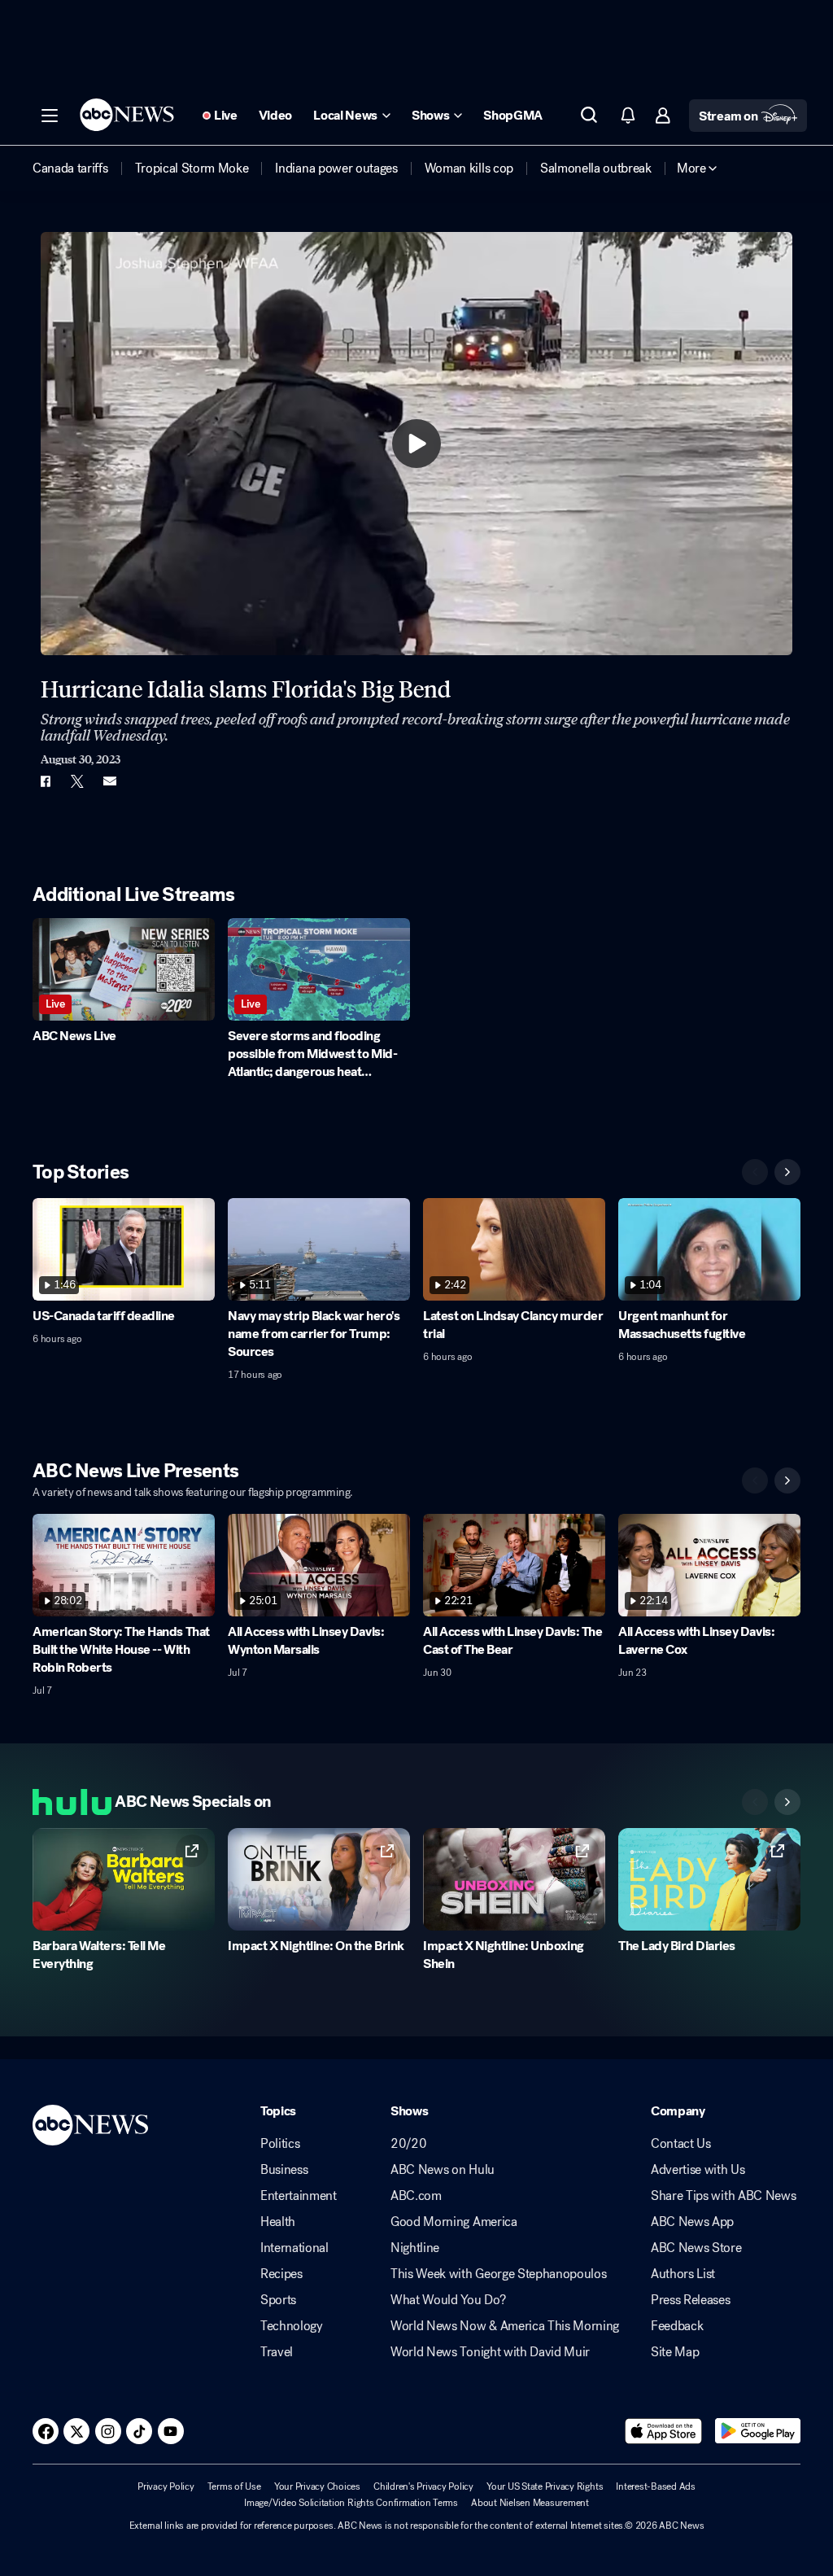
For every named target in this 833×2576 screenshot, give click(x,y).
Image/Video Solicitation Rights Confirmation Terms (351, 2503)
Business (284, 2170)
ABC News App (692, 2222)
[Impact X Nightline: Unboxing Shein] (514, 1879)
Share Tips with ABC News (723, 2196)
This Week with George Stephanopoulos (498, 2274)
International (294, 2248)
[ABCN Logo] (127, 115)
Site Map (675, 2352)
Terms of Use (234, 2486)
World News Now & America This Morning (505, 2326)
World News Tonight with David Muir (490, 2352)
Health (278, 2222)
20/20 (408, 2144)
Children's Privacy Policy (423, 2486)
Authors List (683, 2274)
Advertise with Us (698, 2170)
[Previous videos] (755, 1172)
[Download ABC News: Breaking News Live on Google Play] (758, 2431)
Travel (277, 2352)
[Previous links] (755, 1802)
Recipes (281, 2274)
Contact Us (681, 2144)
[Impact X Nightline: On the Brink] (319, 1879)
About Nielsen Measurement (530, 2503)
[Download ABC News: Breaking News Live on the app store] (664, 2431)
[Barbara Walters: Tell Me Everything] (124, 1879)
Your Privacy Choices (317, 2486)
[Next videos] (787, 1172)
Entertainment (299, 2196)
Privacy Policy (166, 2486)
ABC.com (416, 2196)
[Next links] (787, 1802)
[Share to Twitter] (77, 781)
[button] (50, 116)
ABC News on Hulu (443, 2170)
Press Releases (691, 2300)
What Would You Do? (448, 2300)
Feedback (677, 2326)
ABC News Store (696, 2248)
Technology (292, 2326)
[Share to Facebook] (45, 781)
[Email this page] (110, 781)
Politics (280, 2144)
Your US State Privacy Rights (545, 2486)
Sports (278, 2300)
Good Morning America (454, 2222)
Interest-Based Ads (656, 2486)
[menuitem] (70, 168)
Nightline (415, 2248)
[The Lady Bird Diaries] (709, 1879)
